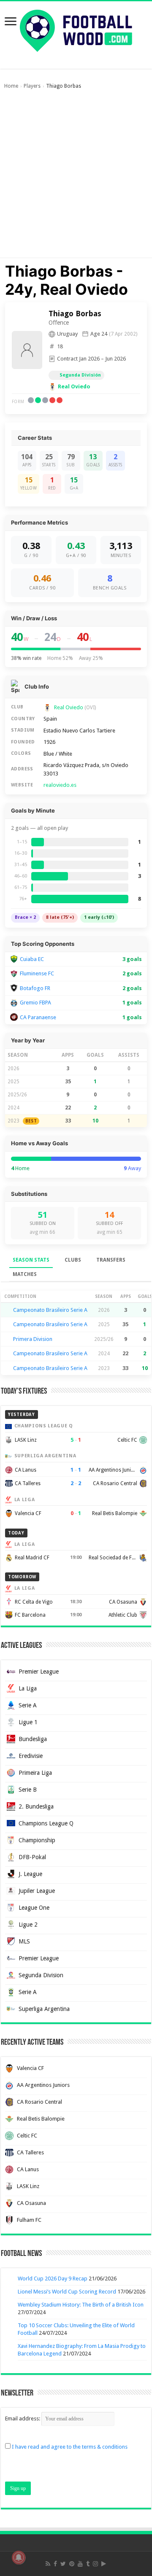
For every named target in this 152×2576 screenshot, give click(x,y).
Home (11, 86)
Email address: (23, 2419)
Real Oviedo (74, 386)
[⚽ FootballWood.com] (76, 29)
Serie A (28, 1705)
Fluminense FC (37, 973)
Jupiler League (37, 1891)
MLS (24, 1941)
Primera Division (33, 1339)
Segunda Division (41, 1975)
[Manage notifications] (19, 2557)
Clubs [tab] (73, 1260)
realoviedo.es (60, 785)
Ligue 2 (28, 1925)
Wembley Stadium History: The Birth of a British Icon (81, 2305)
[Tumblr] (88, 2564)
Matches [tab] (25, 1274)
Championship (37, 1840)
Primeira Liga (35, 1773)
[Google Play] (104, 2564)
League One (34, 1908)
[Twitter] (63, 2564)
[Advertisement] (76, 178)
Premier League (39, 1672)
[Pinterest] (72, 2564)
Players (32, 86)
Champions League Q (46, 1823)
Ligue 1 (28, 1722)
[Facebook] (55, 2564)
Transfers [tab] (111, 1260)
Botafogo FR (35, 988)
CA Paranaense (38, 1017)
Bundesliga (33, 1739)
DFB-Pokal (32, 1857)
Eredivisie (31, 1756)
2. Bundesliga (36, 1806)
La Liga (28, 1688)
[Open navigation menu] (11, 22)
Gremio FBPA (35, 1003)
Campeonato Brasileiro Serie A (50, 1310)
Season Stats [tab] (31, 1260)
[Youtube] (80, 2564)
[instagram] (95, 2564)
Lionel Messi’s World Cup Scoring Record (67, 2292)
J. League (30, 1874)
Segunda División (80, 375)
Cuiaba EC (32, 959)
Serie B (28, 1790)
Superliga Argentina (44, 2009)
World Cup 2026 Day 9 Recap (53, 2279)
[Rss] (48, 2564)
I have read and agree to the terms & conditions (70, 2447)
